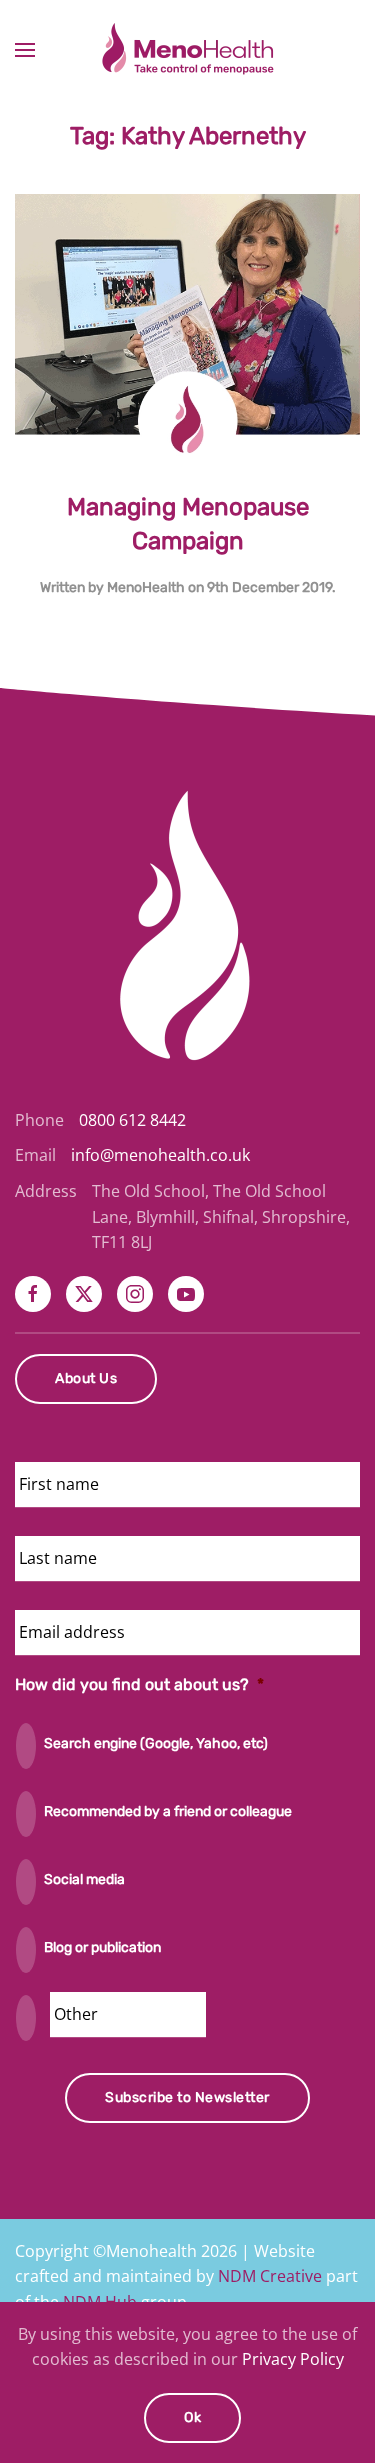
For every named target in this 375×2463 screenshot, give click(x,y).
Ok (192, 2417)
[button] (25, 50)
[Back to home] (188, 50)
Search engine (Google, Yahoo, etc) (156, 1743)
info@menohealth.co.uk (160, 1155)
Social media (84, 1879)
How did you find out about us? (139, 1684)
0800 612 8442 (132, 1120)
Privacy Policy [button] (293, 2359)
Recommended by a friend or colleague (168, 1811)
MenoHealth (146, 587)
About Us (86, 1378)
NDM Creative (270, 2276)
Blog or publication (102, 1947)
